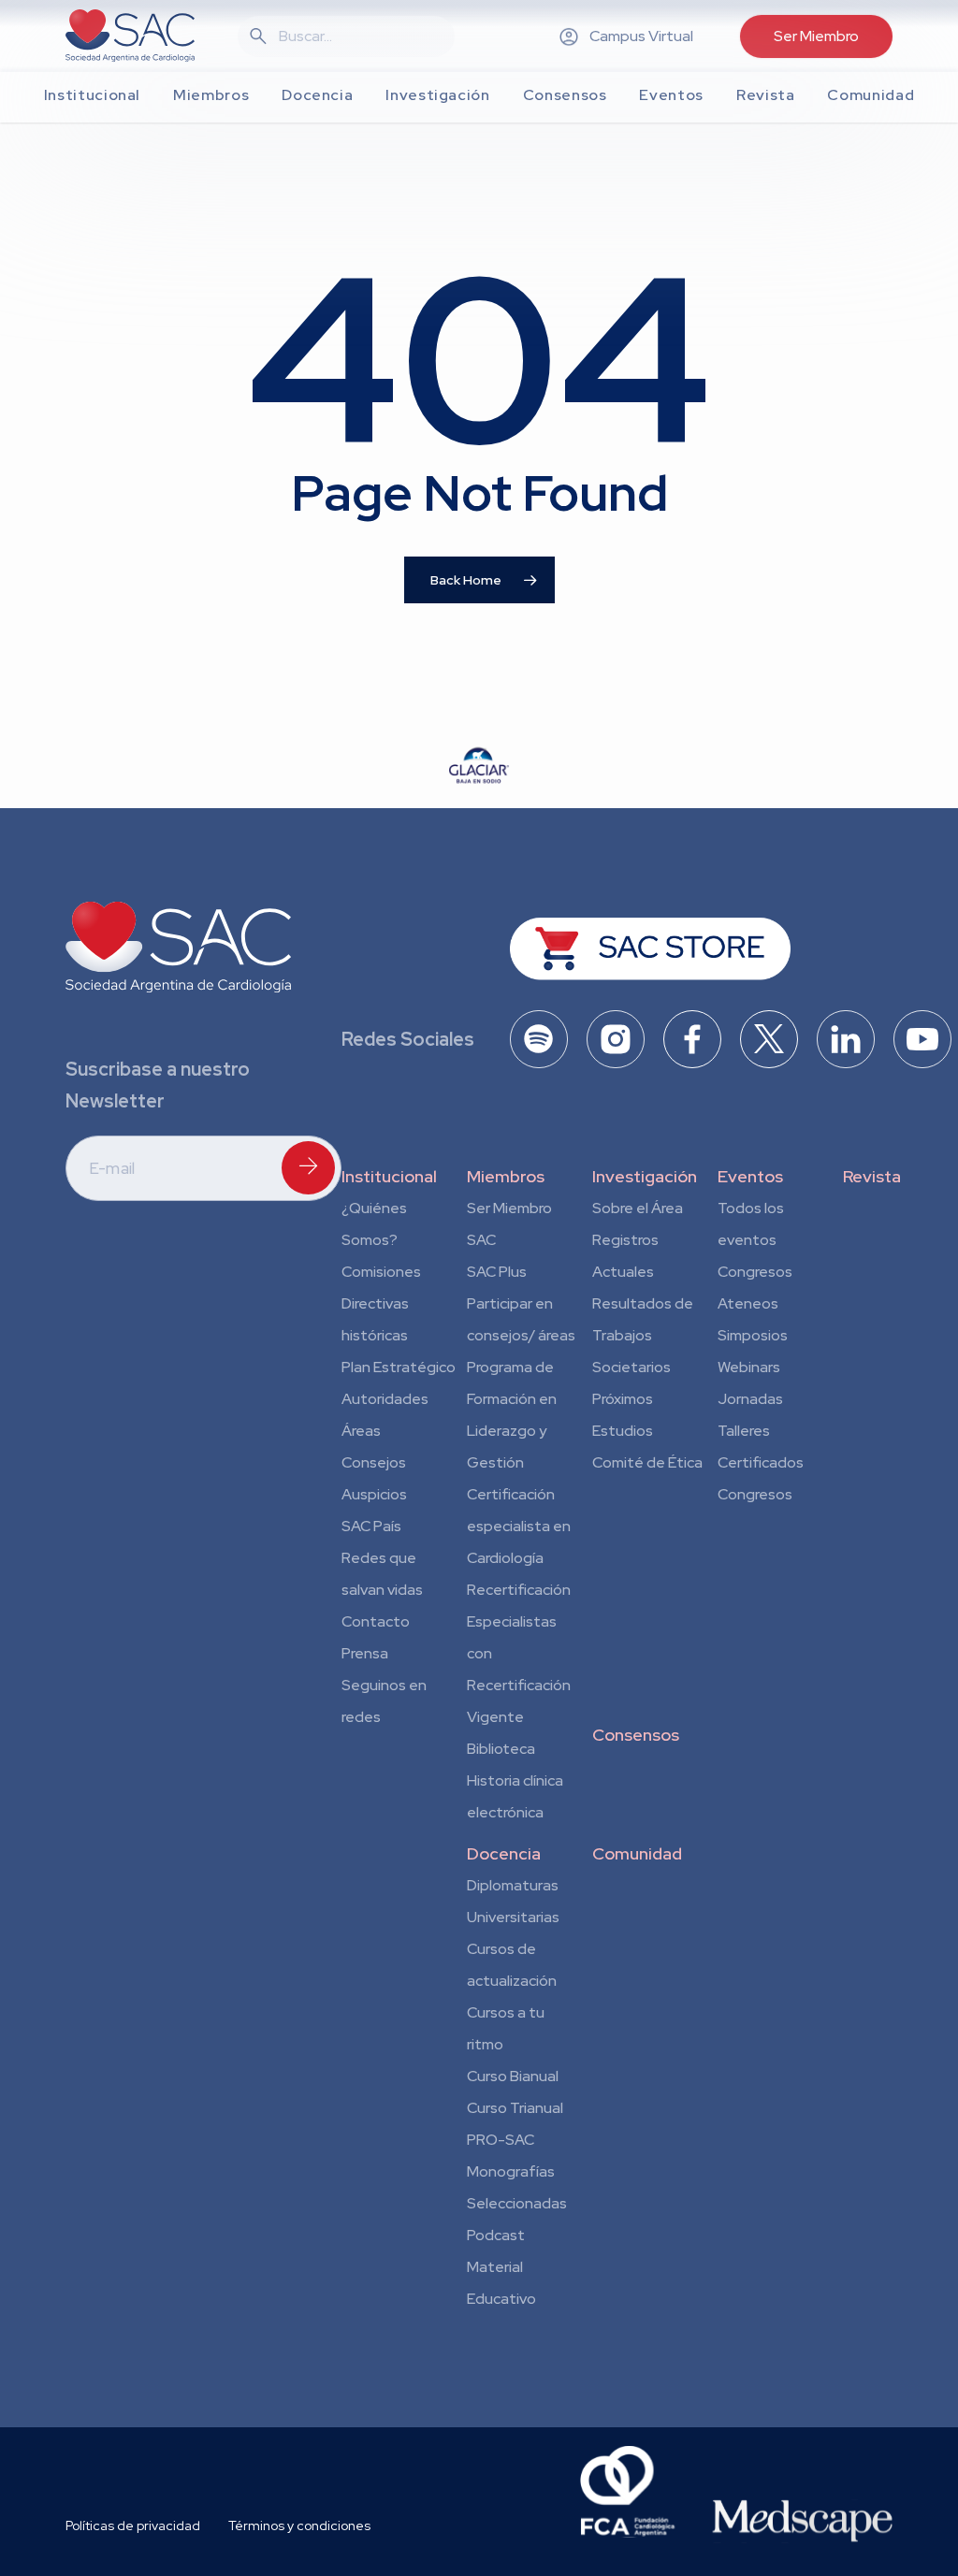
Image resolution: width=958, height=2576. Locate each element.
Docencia (504, 1853)
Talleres (744, 1431)
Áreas (361, 1431)
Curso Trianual (515, 2108)
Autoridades (385, 1399)
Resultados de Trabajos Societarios (643, 1335)
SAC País (371, 1526)
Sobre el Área (638, 1208)
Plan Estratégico (399, 1367)
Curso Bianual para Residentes (513, 2079)
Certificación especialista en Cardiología (519, 1526)
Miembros (506, 1176)
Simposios (753, 1335)
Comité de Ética (647, 1462)
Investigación (645, 1176)
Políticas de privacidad (133, 2525)
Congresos (755, 1272)
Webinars (749, 1367)
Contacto (376, 1621)
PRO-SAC (501, 2140)
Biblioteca (501, 1749)
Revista (872, 1176)
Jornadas (750, 1399)
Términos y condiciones (299, 2525)
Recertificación (519, 1590)
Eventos (750, 1176)
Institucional (389, 1176)
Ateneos (748, 1303)
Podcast (496, 2235)
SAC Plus (497, 1272)
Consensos (636, 1735)
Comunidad (637, 1853)
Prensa (365, 1653)
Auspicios (374, 1494)
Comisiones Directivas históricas (381, 1303)
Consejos (374, 1462)
